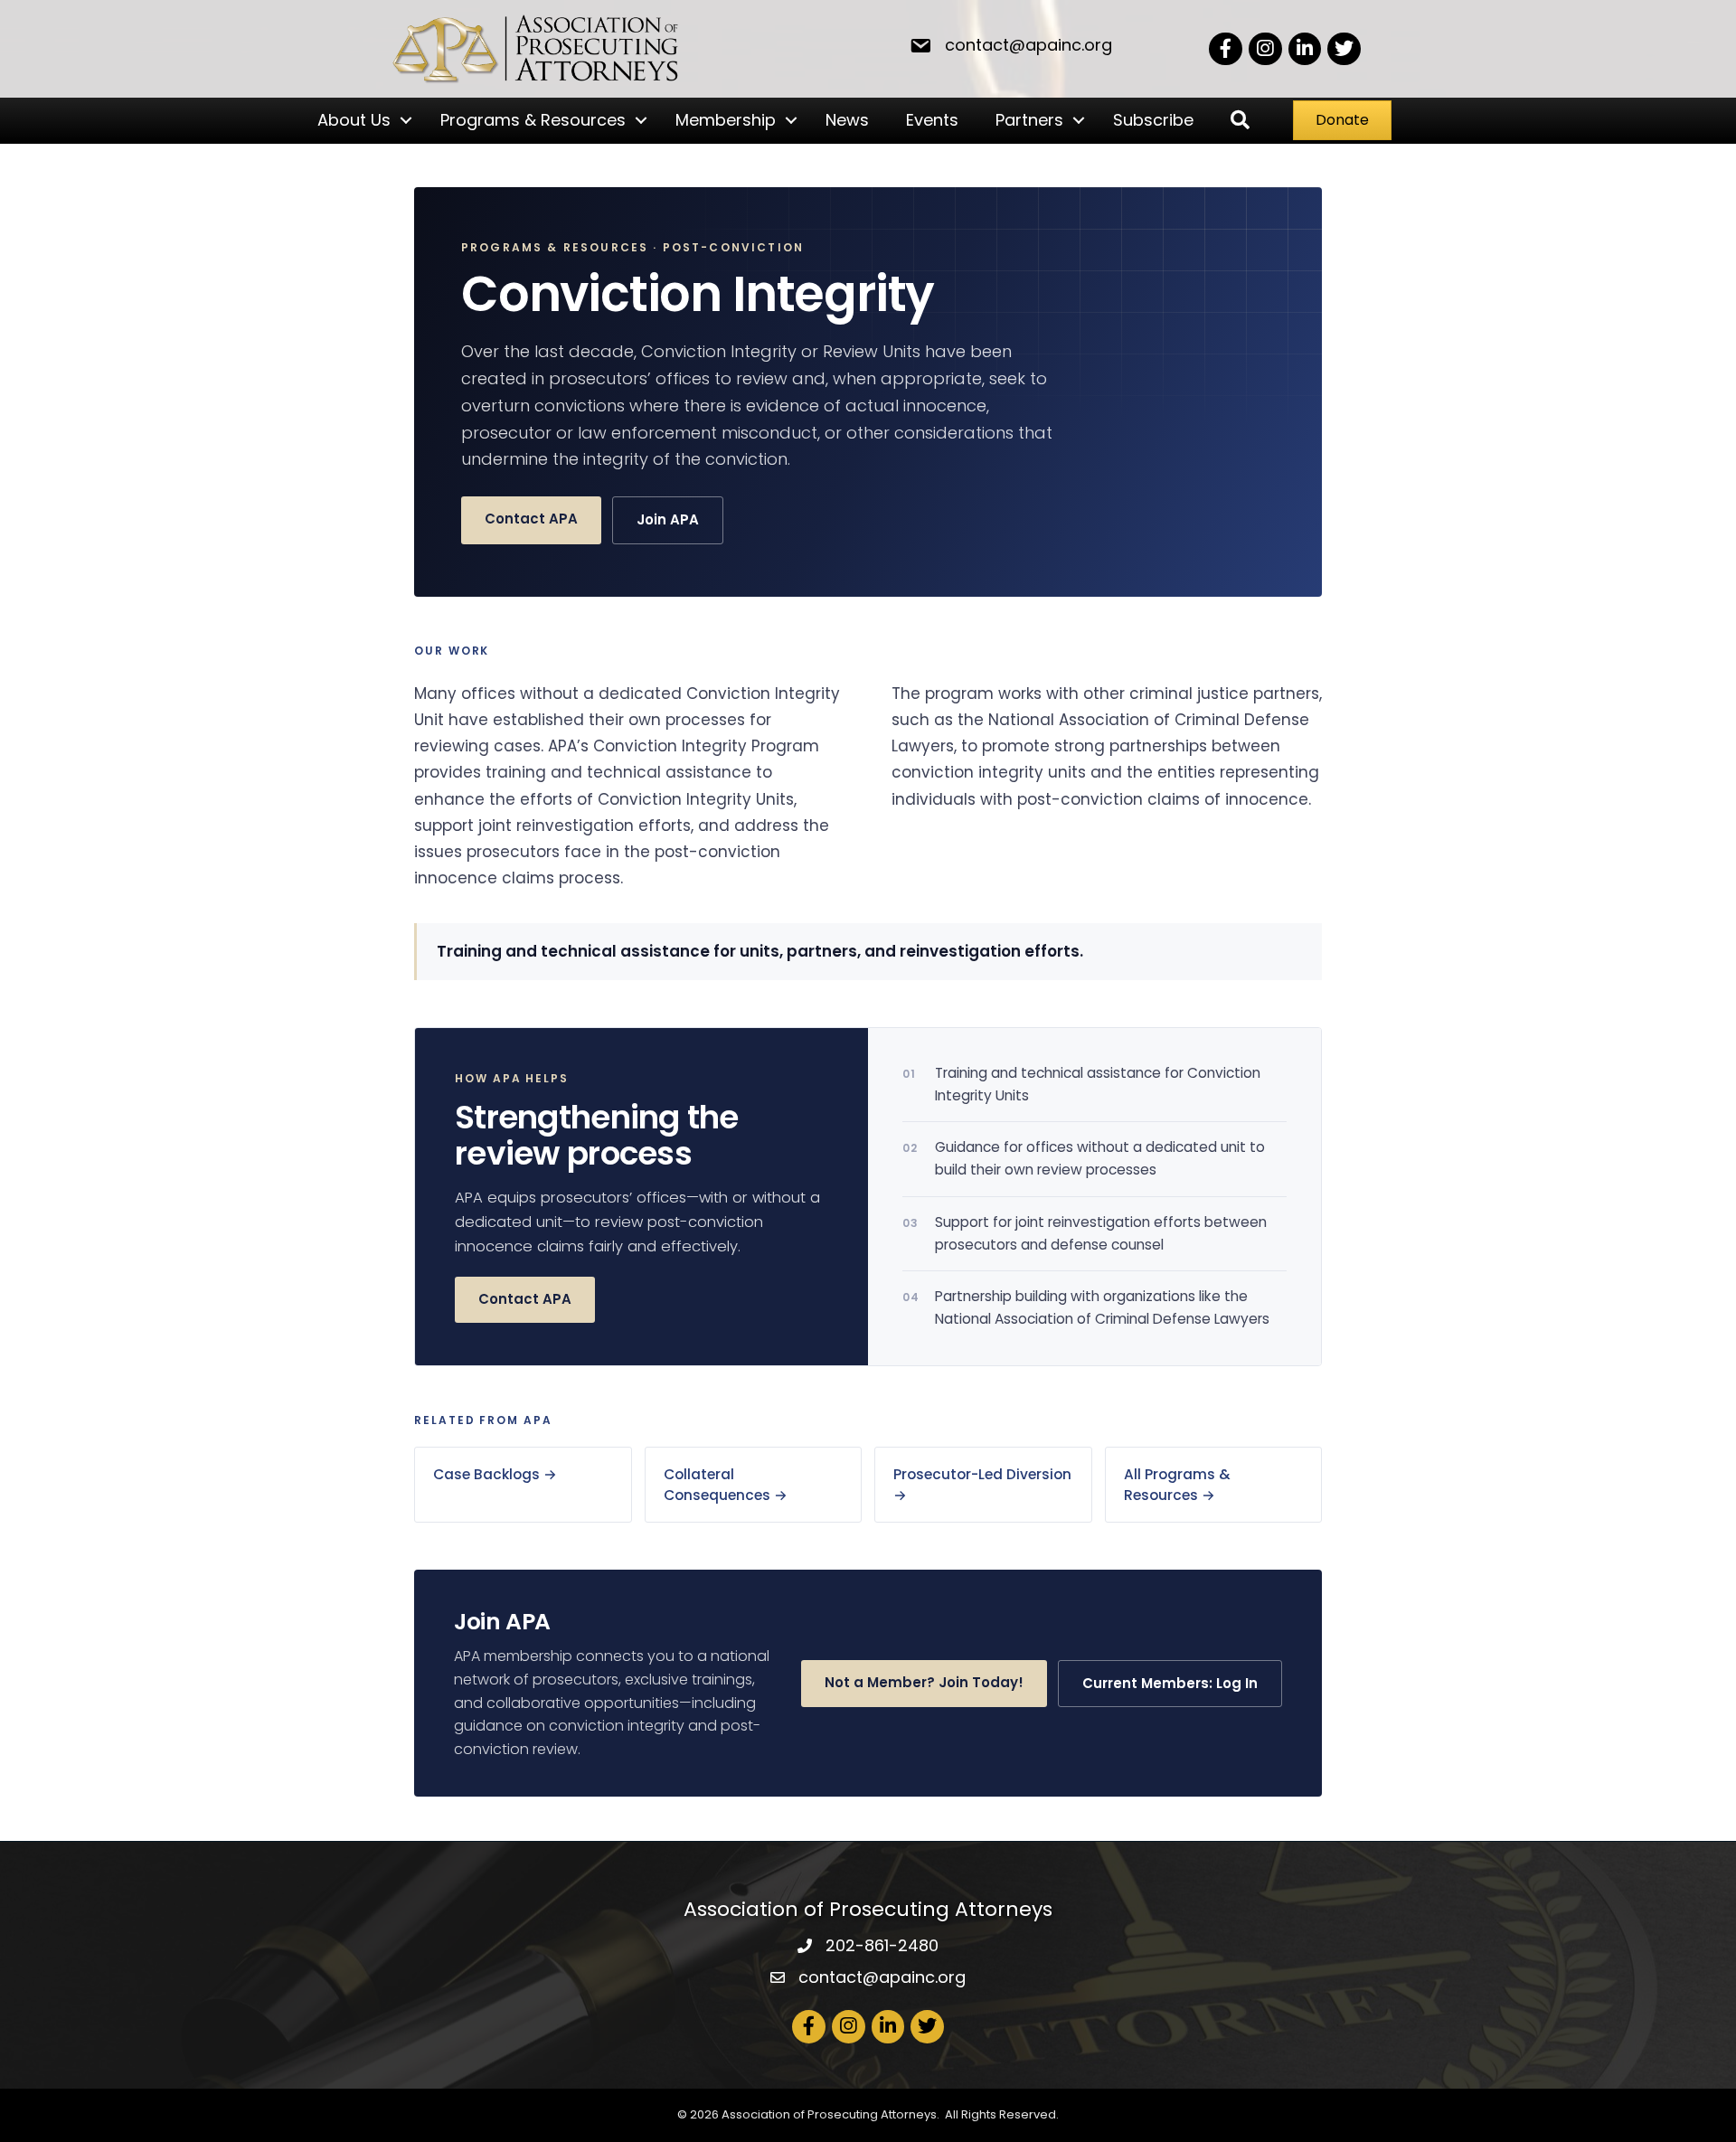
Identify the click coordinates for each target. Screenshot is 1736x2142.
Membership (726, 120)
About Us (354, 120)
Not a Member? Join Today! (924, 1682)
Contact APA (531, 519)
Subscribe (1153, 120)
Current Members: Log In (1170, 1683)
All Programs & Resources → (1177, 1485)
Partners (1029, 120)
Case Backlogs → (495, 1474)
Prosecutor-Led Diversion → (982, 1485)
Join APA (668, 519)
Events (932, 120)
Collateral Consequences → (726, 1485)
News (847, 120)
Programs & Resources (533, 120)
